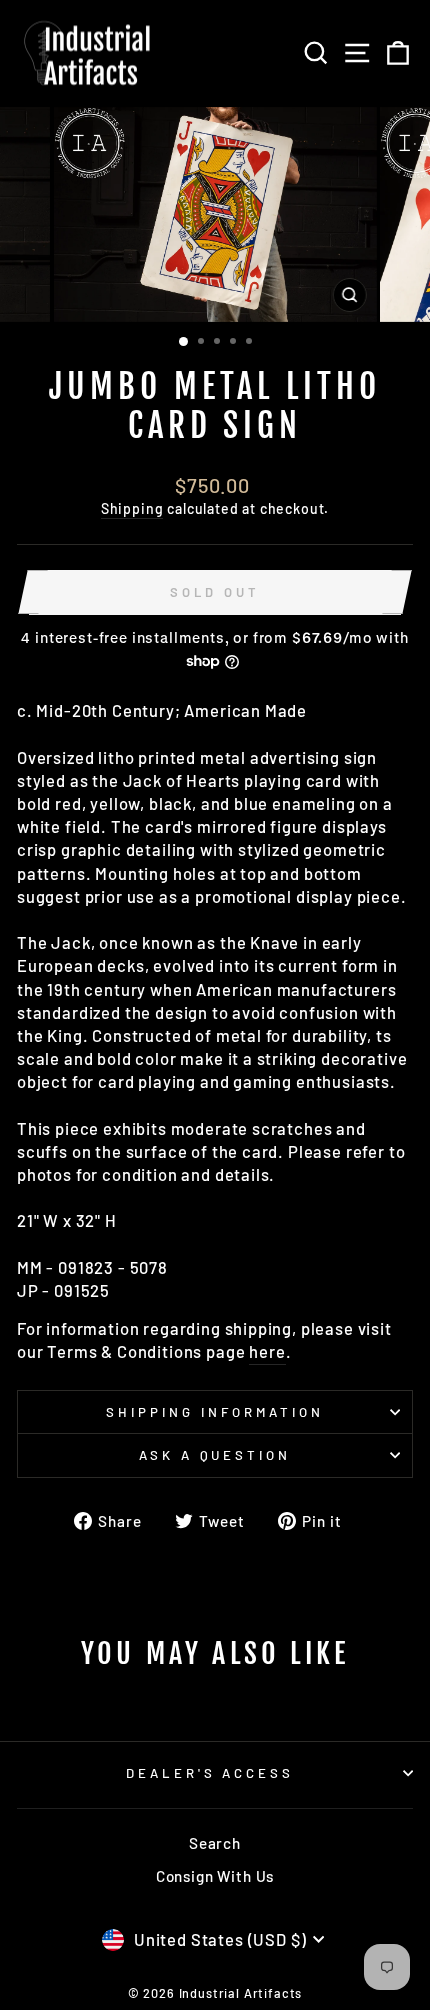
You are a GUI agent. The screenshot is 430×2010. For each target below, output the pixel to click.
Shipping (132, 508)
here (267, 1351)
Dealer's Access (210, 1773)
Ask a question (215, 1455)
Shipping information (215, 1412)
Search (215, 1843)
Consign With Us (215, 1876)
